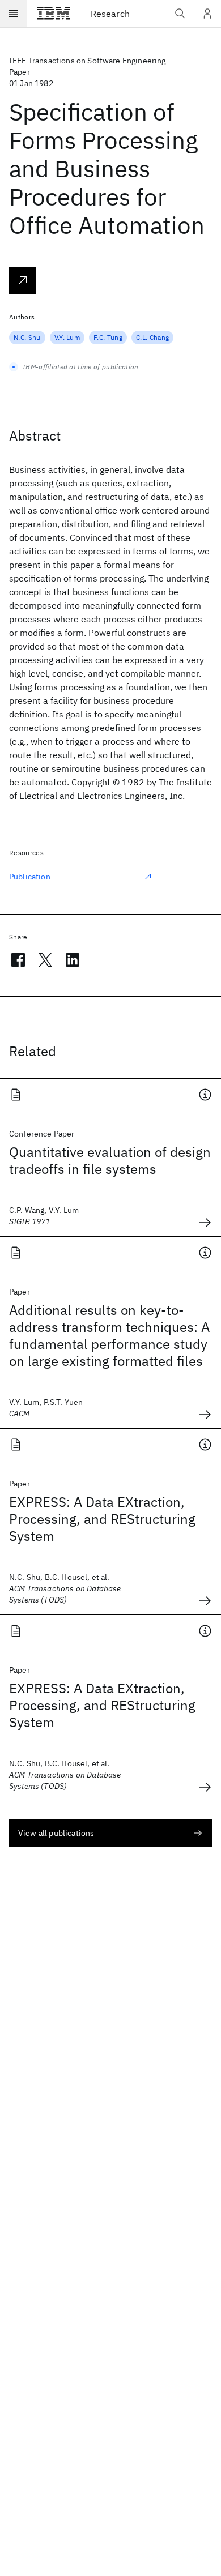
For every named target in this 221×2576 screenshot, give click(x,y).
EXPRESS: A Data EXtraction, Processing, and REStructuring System (102, 1519)
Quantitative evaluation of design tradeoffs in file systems (110, 1160)
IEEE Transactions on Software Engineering (88, 61)
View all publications (56, 1833)
